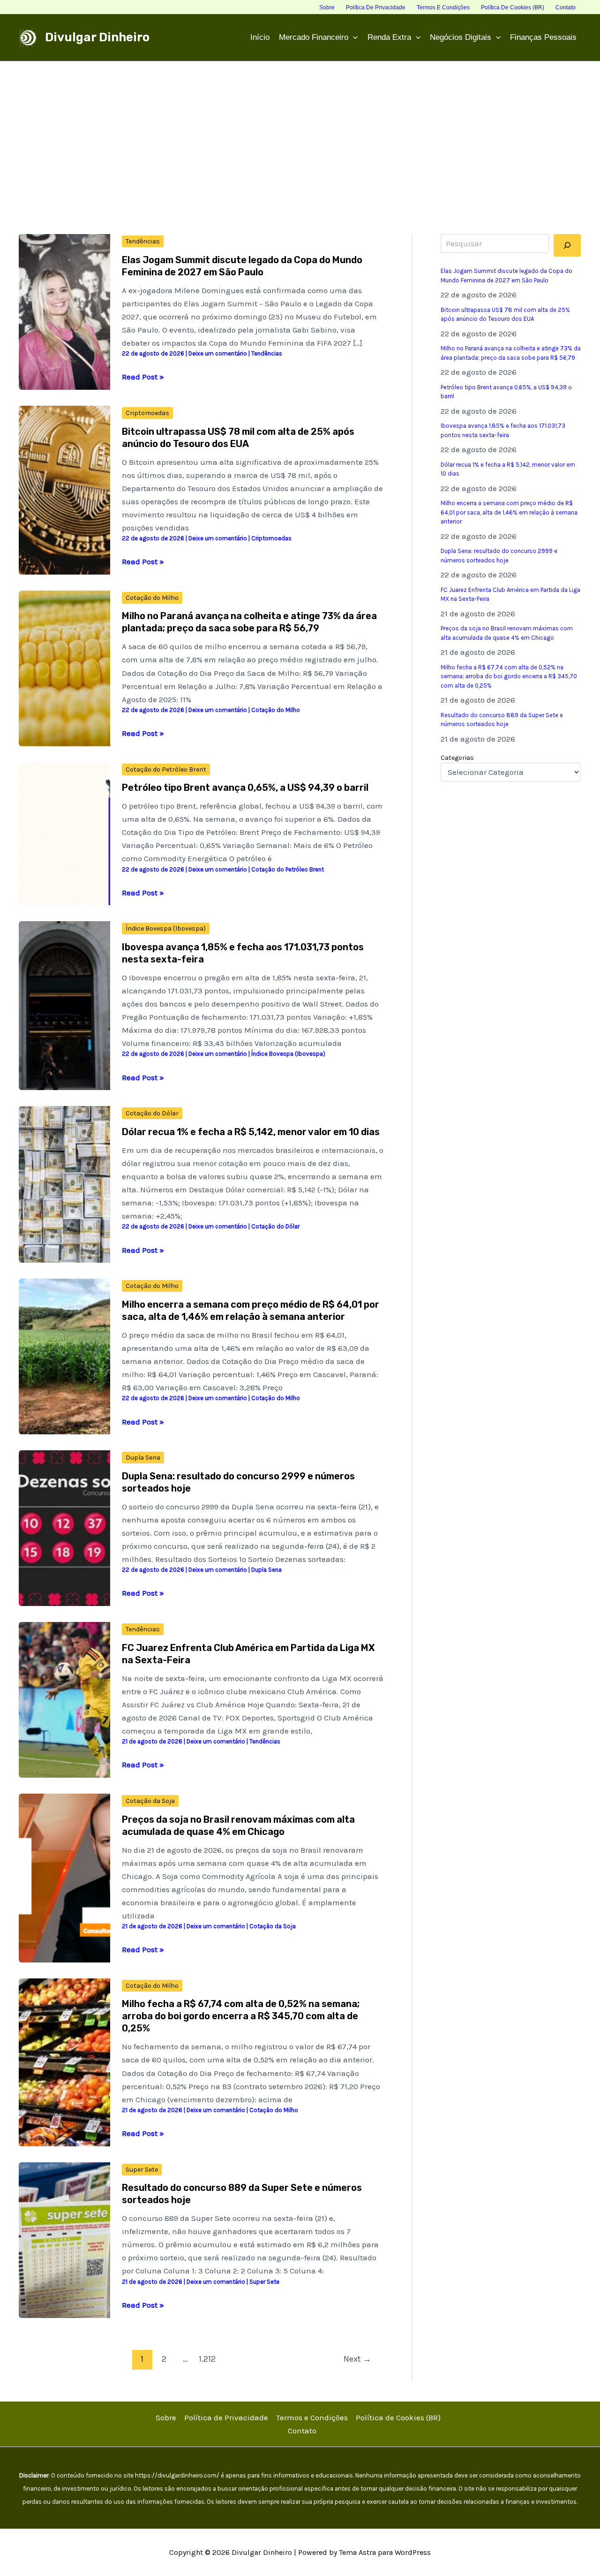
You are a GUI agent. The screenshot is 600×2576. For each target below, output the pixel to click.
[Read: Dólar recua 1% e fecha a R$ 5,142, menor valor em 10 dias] (64, 1183)
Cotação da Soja (150, 1801)
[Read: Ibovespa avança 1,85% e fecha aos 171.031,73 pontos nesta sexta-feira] (64, 1005)
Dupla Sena (143, 1458)
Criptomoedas (147, 413)
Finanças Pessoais (543, 37)
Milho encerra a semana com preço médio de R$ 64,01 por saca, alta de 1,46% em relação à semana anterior (509, 512)
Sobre (166, 2417)
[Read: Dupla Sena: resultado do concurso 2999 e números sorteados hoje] (64, 1527)
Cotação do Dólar (152, 1113)
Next (357, 2359)
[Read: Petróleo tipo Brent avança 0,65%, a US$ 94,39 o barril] (64, 833)
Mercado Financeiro (314, 37)
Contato (302, 2431)
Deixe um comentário (218, 353)
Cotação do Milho (152, 598)
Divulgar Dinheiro (97, 37)
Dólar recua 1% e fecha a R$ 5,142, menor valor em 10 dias (251, 1132)
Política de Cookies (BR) (398, 2417)
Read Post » (143, 377)
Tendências (143, 241)
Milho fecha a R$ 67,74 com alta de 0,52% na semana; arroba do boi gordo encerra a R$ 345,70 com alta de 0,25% (241, 2016)
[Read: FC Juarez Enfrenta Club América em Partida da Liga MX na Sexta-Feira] (64, 1699)
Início (260, 37)
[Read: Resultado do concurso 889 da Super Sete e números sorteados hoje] (64, 2239)
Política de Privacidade (226, 2417)
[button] (353, 38)
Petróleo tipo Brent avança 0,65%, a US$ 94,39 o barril (245, 788)
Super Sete (142, 2170)
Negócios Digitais (461, 37)
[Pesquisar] (567, 245)
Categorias (457, 758)
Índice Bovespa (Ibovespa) (166, 928)
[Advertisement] (300, 132)
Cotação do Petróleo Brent (166, 769)
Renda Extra (389, 37)
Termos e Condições (312, 2417)
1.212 (207, 2359)
